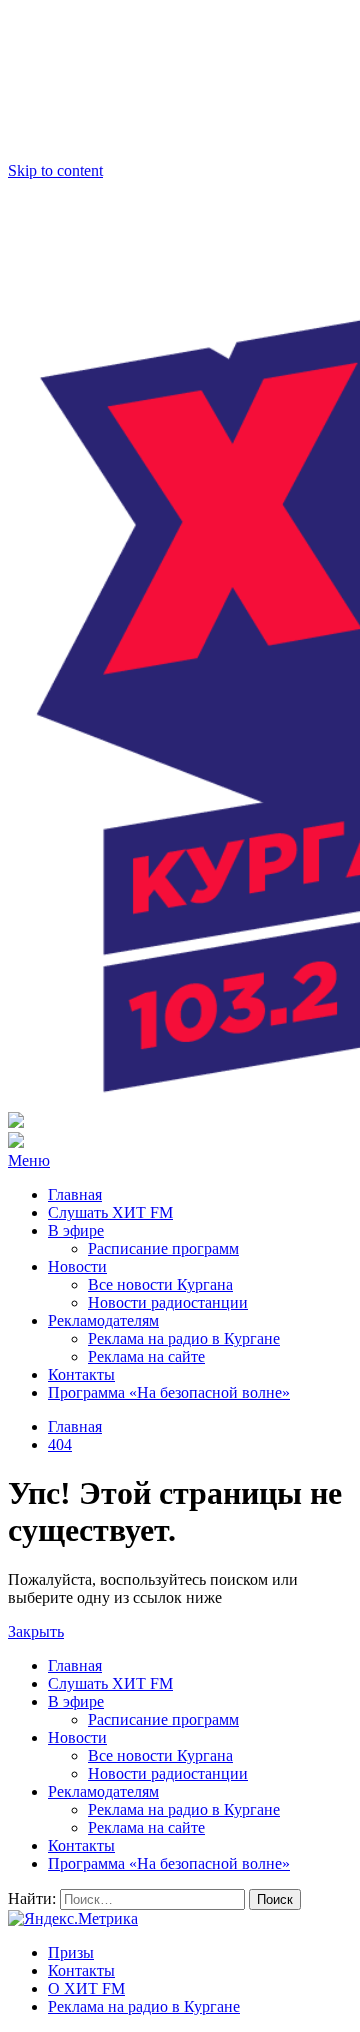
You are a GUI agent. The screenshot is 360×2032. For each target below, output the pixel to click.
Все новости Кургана (160, 1284)
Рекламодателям (103, 1320)
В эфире (76, 1230)
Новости (77, 1266)
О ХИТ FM (86, 1988)
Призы (71, 1952)
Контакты (81, 1374)
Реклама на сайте (146, 1356)
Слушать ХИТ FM (110, 1212)
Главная (75, 1194)
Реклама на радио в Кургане (184, 1338)
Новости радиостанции (168, 1302)
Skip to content (55, 170)
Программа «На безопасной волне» (169, 1392)
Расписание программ (163, 1248)
